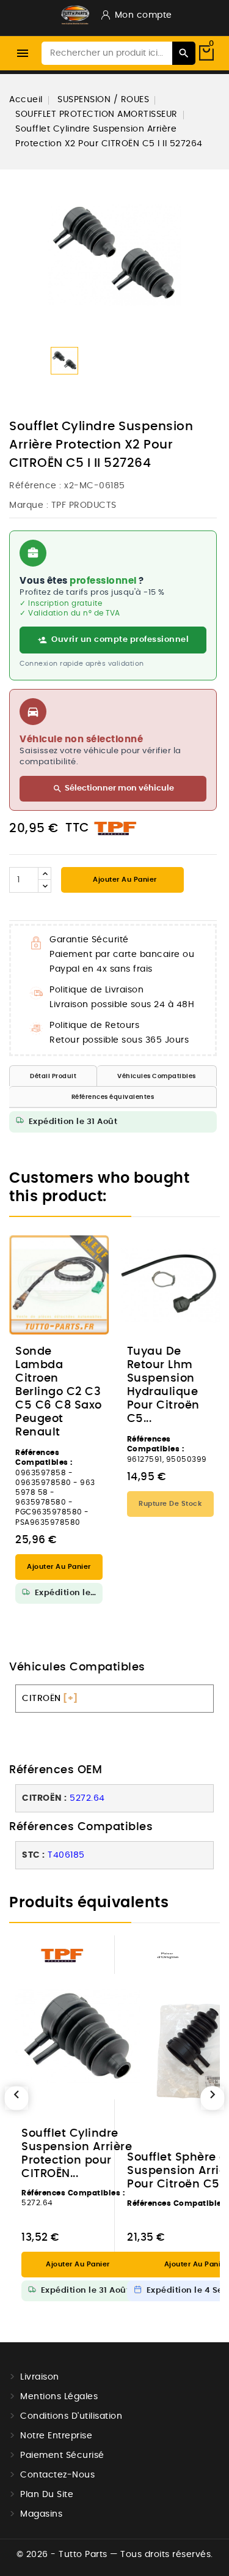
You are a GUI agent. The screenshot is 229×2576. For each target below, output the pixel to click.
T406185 (66, 1855)
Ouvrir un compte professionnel (120, 640)
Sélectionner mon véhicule (113, 789)
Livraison (40, 2377)
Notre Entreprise (56, 2436)
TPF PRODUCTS (84, 505)
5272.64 (87, 1798)
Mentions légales (59, 2397)
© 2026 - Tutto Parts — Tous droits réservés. (115, 2555)
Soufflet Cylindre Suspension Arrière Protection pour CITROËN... (77, 2154)
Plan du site (47, 2495)
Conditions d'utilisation (71, 2416)
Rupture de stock (170, 1504)
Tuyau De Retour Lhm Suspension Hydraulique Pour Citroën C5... (163, 1385)
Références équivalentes (113, 1097)
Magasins (41, 2514)
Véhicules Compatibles (157, 1076)
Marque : (29, 505)
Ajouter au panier (124, 880)
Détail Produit (53, 1076)
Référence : (35, 486)
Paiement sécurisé (62, 2455)
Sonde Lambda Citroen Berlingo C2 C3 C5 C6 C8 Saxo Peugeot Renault (59, 1392)
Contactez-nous (57, 2475)
